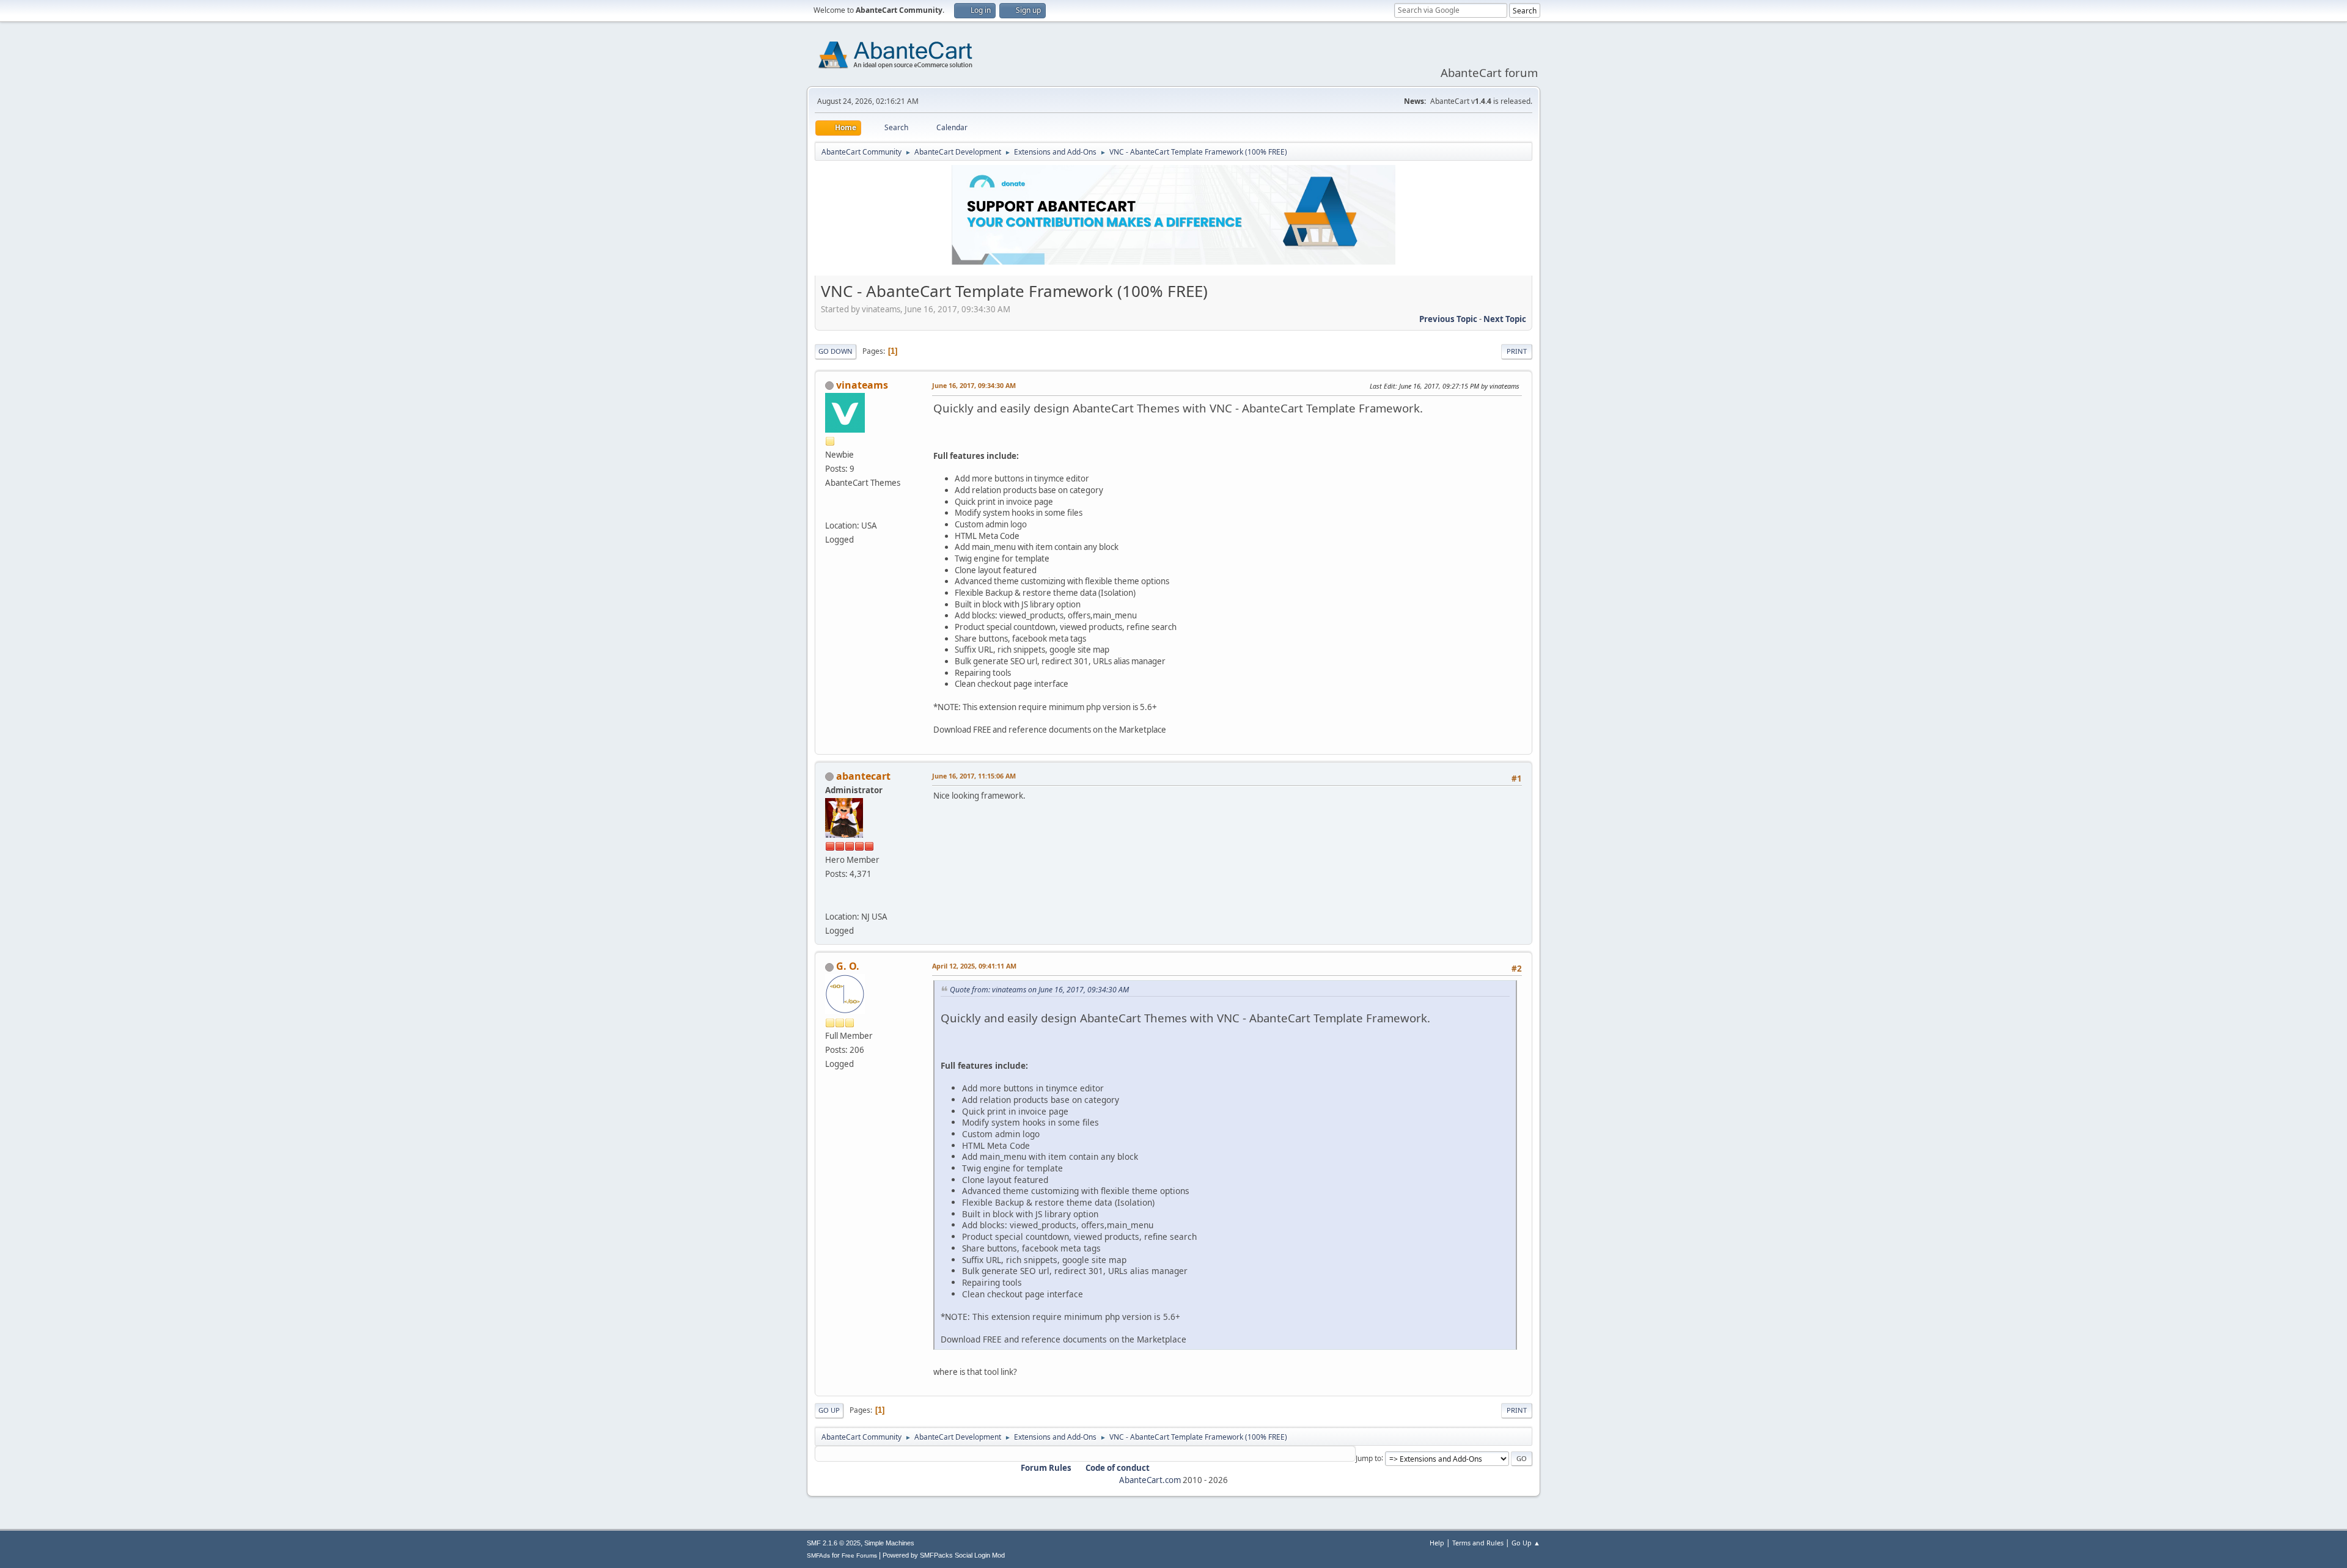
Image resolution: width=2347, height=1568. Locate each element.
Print (1517, 351)
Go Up (829, 1410)
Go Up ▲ (1526, 1543)
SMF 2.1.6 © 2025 (834, 1543)
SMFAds (818, 1555)
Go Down (836, 351)
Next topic (1505, 319)
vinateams (862, 385)
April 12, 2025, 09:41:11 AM (974, 966)
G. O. (848, 966)
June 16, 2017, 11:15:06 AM (974, 776)
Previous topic (1448, 319)
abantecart (863, 776)
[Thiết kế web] (830, 511)
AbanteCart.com (1150, 1480)
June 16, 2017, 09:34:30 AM (974, 385)
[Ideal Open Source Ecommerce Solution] (830, 902)
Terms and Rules (1478, 1543)
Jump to (1368, 1458)
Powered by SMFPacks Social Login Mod (944, 1555)
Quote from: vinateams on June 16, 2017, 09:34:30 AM (1039, 990)
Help (1437, 1543)
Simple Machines (889, 1543)
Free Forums (859, 1555)
